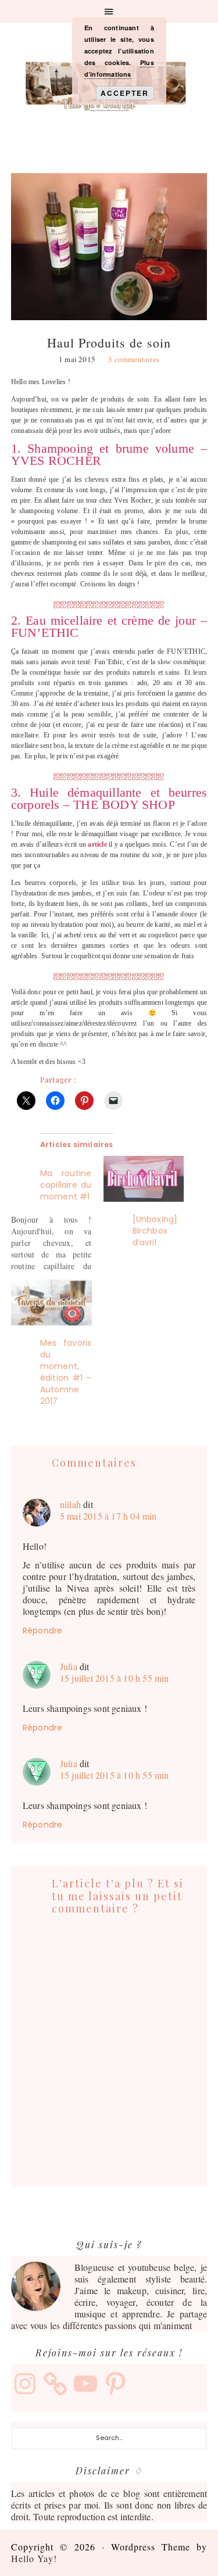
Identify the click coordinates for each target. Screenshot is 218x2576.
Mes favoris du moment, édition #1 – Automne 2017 (66, 1372)
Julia (69, 1666)
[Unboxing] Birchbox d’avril (155, 1231)
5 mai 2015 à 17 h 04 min (108, 1516)
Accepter (125, 93)
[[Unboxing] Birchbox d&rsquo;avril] (144, 1179)
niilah (70, 1504)
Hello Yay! (34, 2558)
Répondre (43, 1631)
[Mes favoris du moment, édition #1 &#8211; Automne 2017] (51, 1303)
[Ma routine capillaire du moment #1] (57, 1214)
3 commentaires (134, 359)
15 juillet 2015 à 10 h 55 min (115, 1678)
